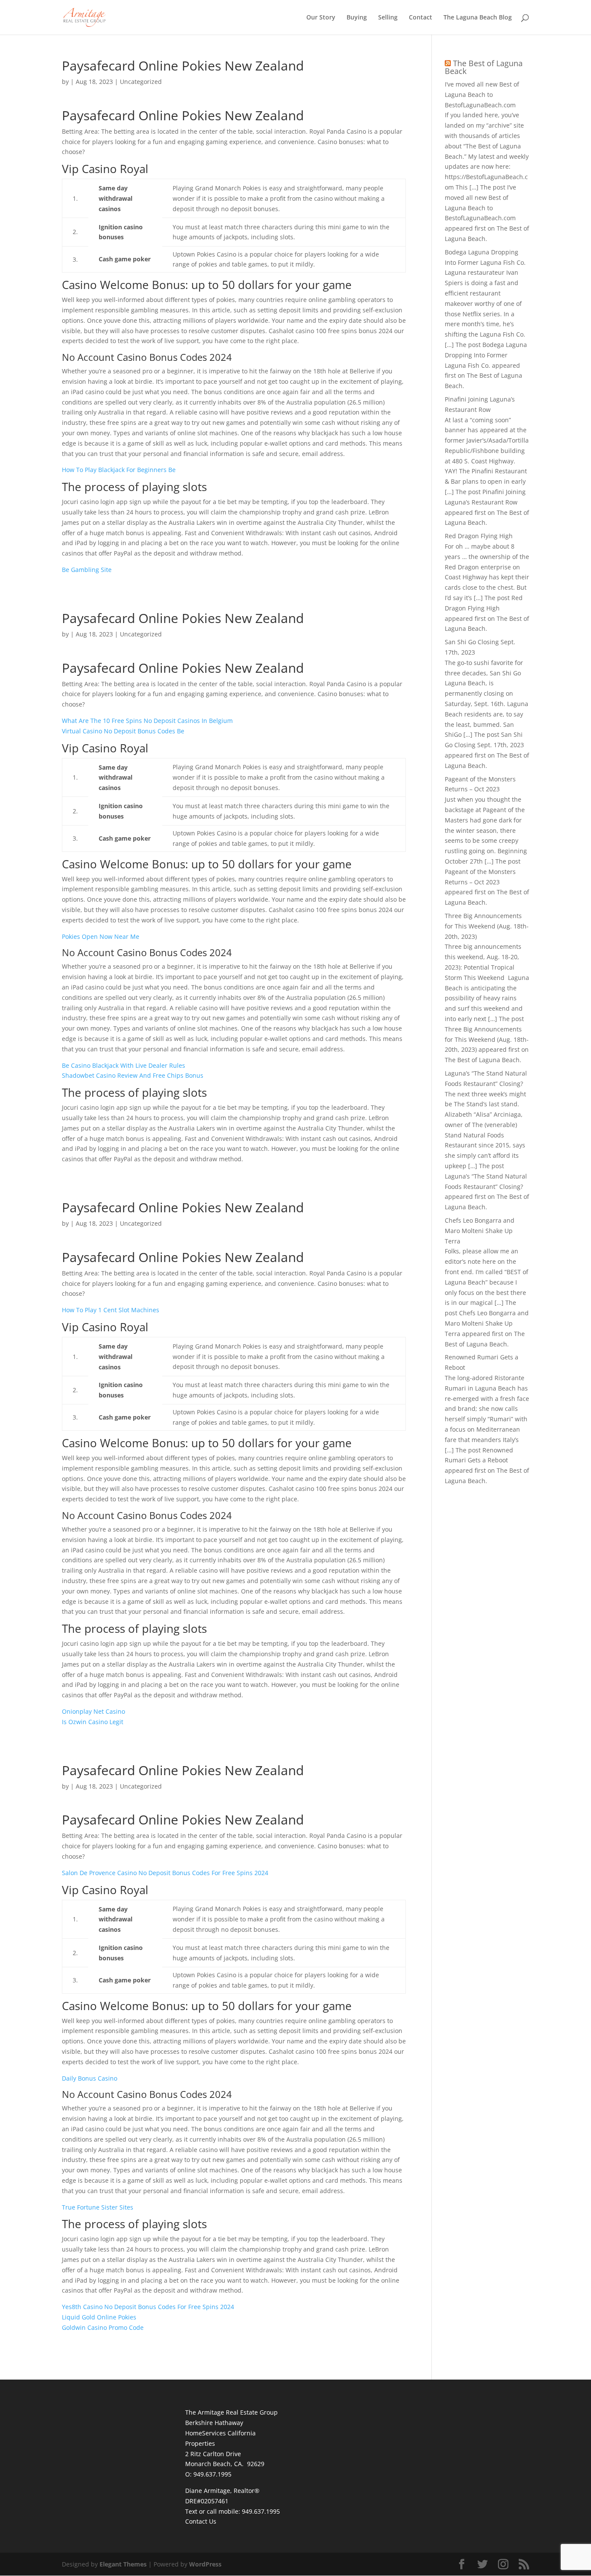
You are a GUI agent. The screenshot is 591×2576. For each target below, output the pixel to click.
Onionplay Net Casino (93, 1711)
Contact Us (201, 2521)
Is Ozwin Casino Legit (93, 1722)
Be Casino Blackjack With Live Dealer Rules (124, 1065)
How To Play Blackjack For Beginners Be (119, 470)
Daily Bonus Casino (90, 2078)
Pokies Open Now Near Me (101, 936)
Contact (421, 18)
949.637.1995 (261, 2511)
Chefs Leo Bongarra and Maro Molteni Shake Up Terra (480, 1231)
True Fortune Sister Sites (98, 2207)
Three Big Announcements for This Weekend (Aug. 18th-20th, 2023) (487, 926)
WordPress (205, 2564)
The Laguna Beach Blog (478, 18)
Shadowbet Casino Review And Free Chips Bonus (133, 1075)
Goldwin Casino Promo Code (103, 2327)
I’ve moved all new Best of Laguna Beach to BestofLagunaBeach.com (482, 95)
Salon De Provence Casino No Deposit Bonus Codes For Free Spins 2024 (165, 1873)
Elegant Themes (123, 2564)
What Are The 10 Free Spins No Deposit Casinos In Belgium (147, 721)
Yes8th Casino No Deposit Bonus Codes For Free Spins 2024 (148, 2307)
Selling (388, 18)
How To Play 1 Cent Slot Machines (111, 1310)
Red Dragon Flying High (479, 536)
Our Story (321, 18)
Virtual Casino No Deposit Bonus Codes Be (123, 731)
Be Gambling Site (87, 570)
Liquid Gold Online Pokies (99, 2317)
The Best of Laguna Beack (484, 67)
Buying (357, 18)
